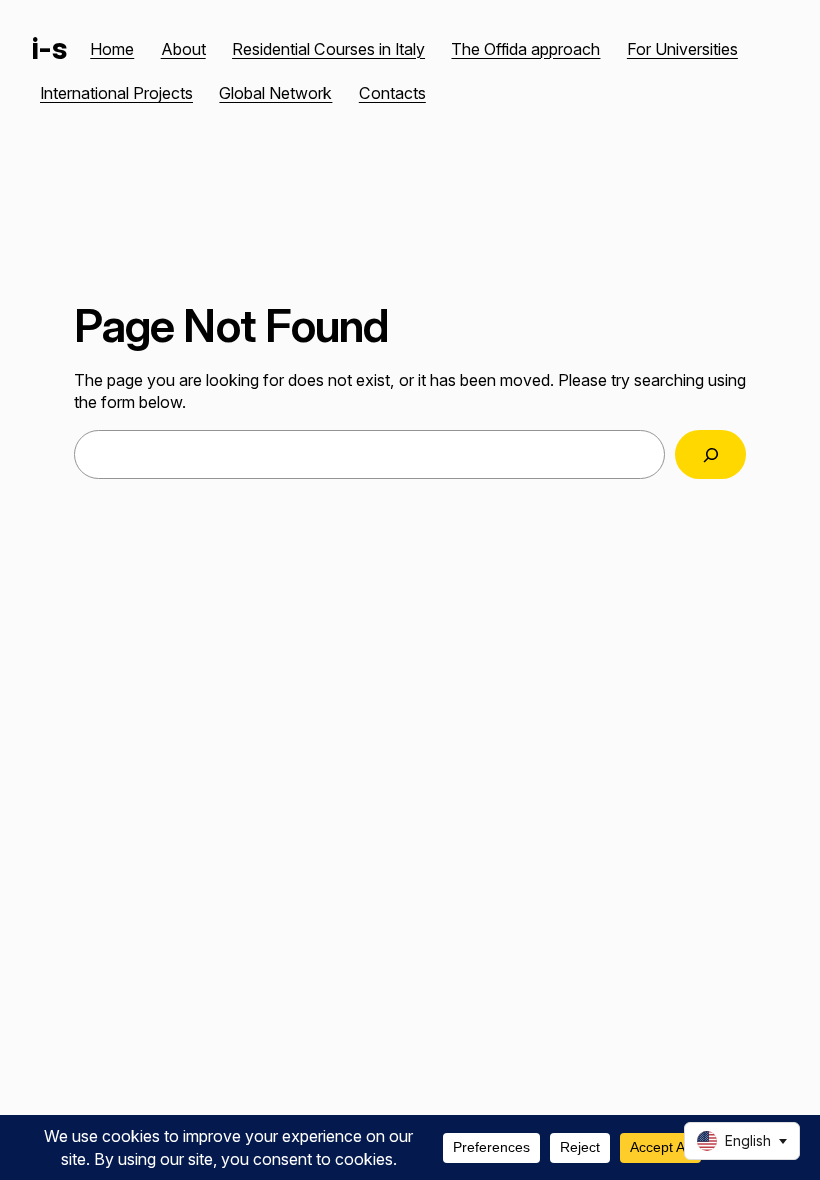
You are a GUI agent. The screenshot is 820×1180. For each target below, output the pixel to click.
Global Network (275, 93)
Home (112, 49)
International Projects (116, 93)
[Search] (710, 455)
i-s (49, 48)
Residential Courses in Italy (328, 49)
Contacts (392, 93)
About (183, 49)
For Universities (682, 49)
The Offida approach (525, 49)
